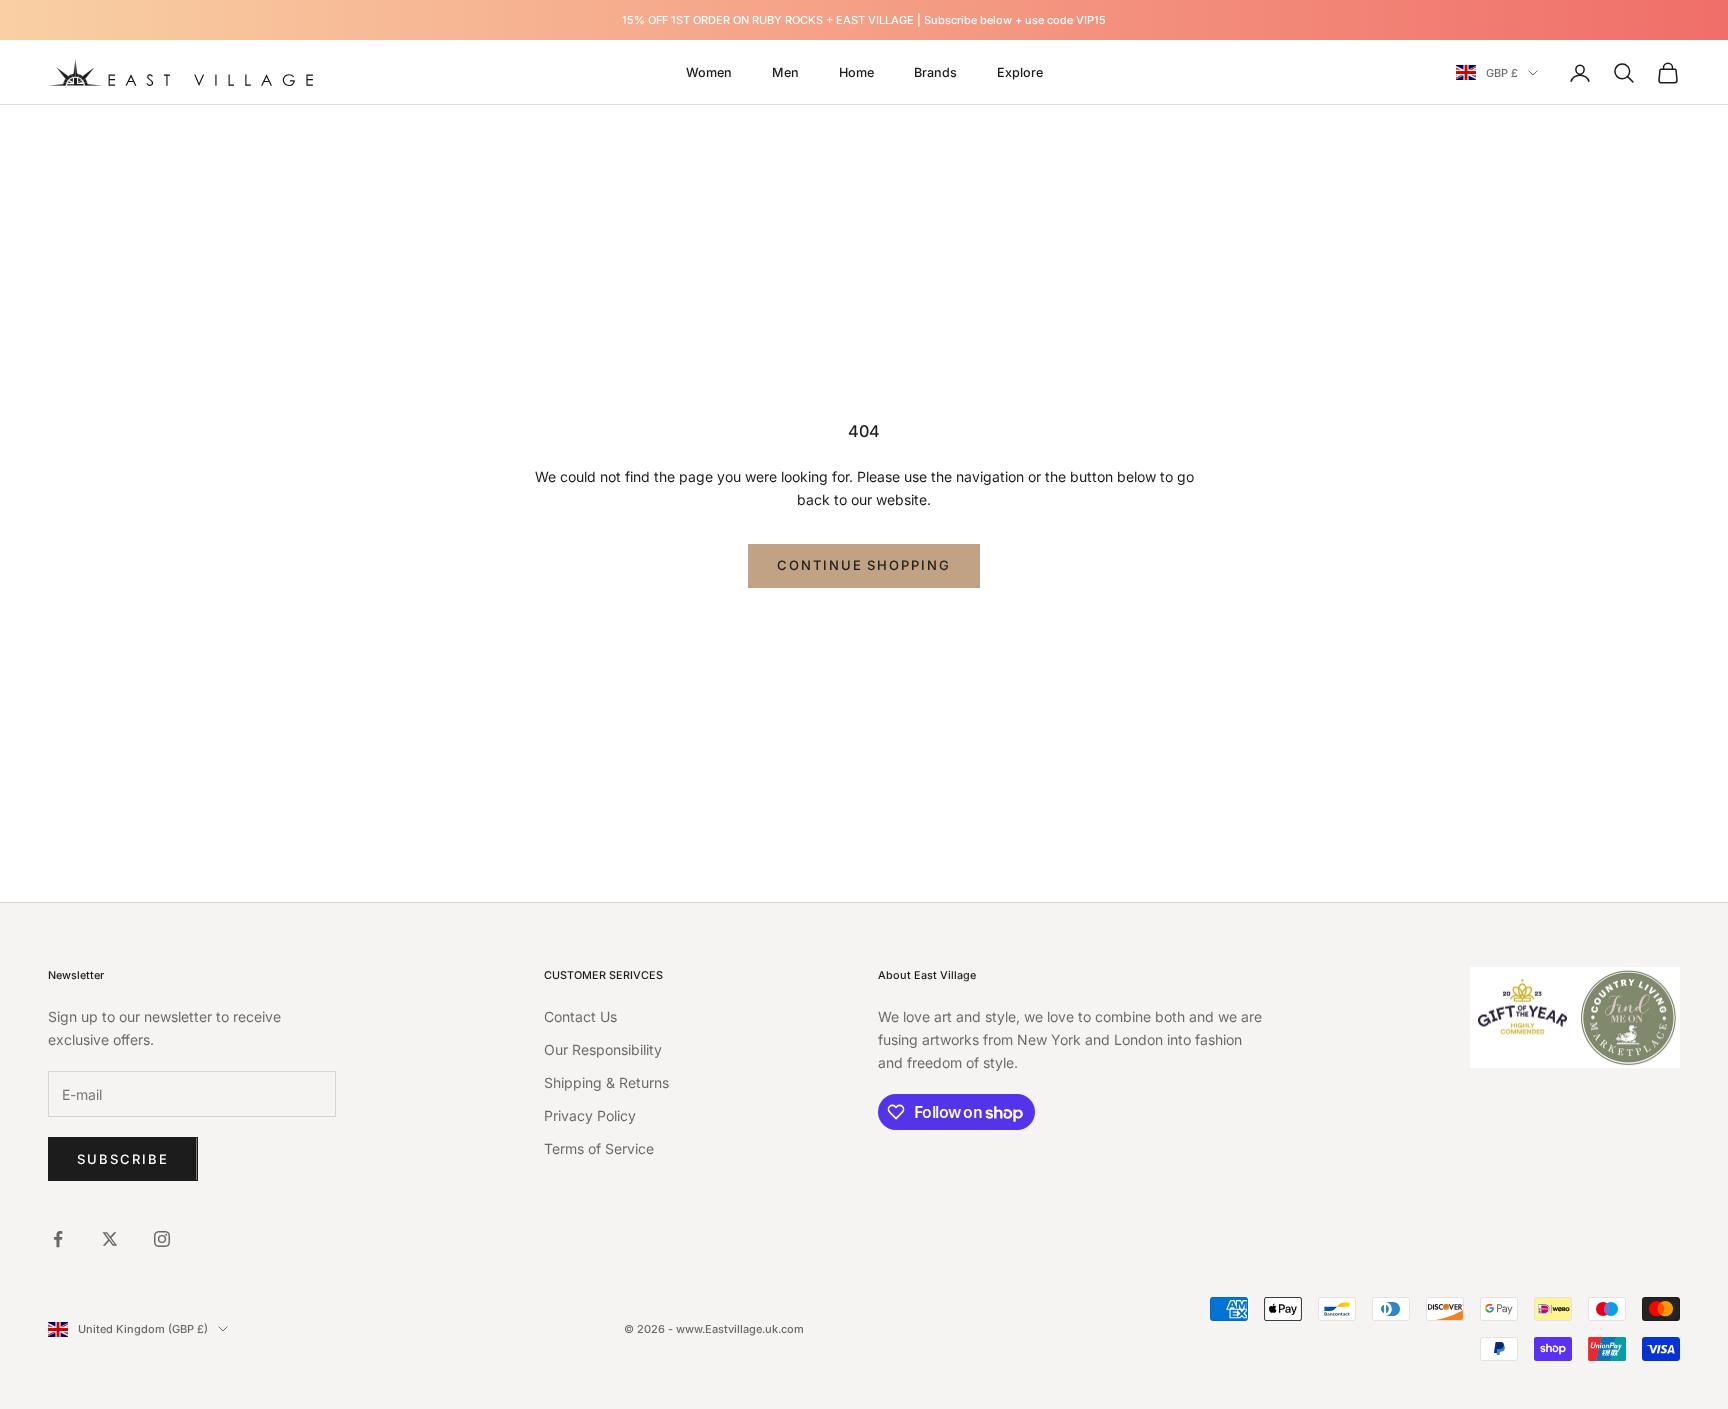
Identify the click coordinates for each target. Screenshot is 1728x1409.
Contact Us (580, 1016)
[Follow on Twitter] (110, 1239)
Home (856, 72)
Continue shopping (864, 565)
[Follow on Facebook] (58, 1239)
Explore (1020, 72)
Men (785, 72)
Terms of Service (599, 1148)
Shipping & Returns (606, 1082)
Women (709, 72)
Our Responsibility (603, 1049)
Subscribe (123, 1159)
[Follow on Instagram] (162, 1239)
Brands (935, 72)
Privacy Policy (590, 1115)
